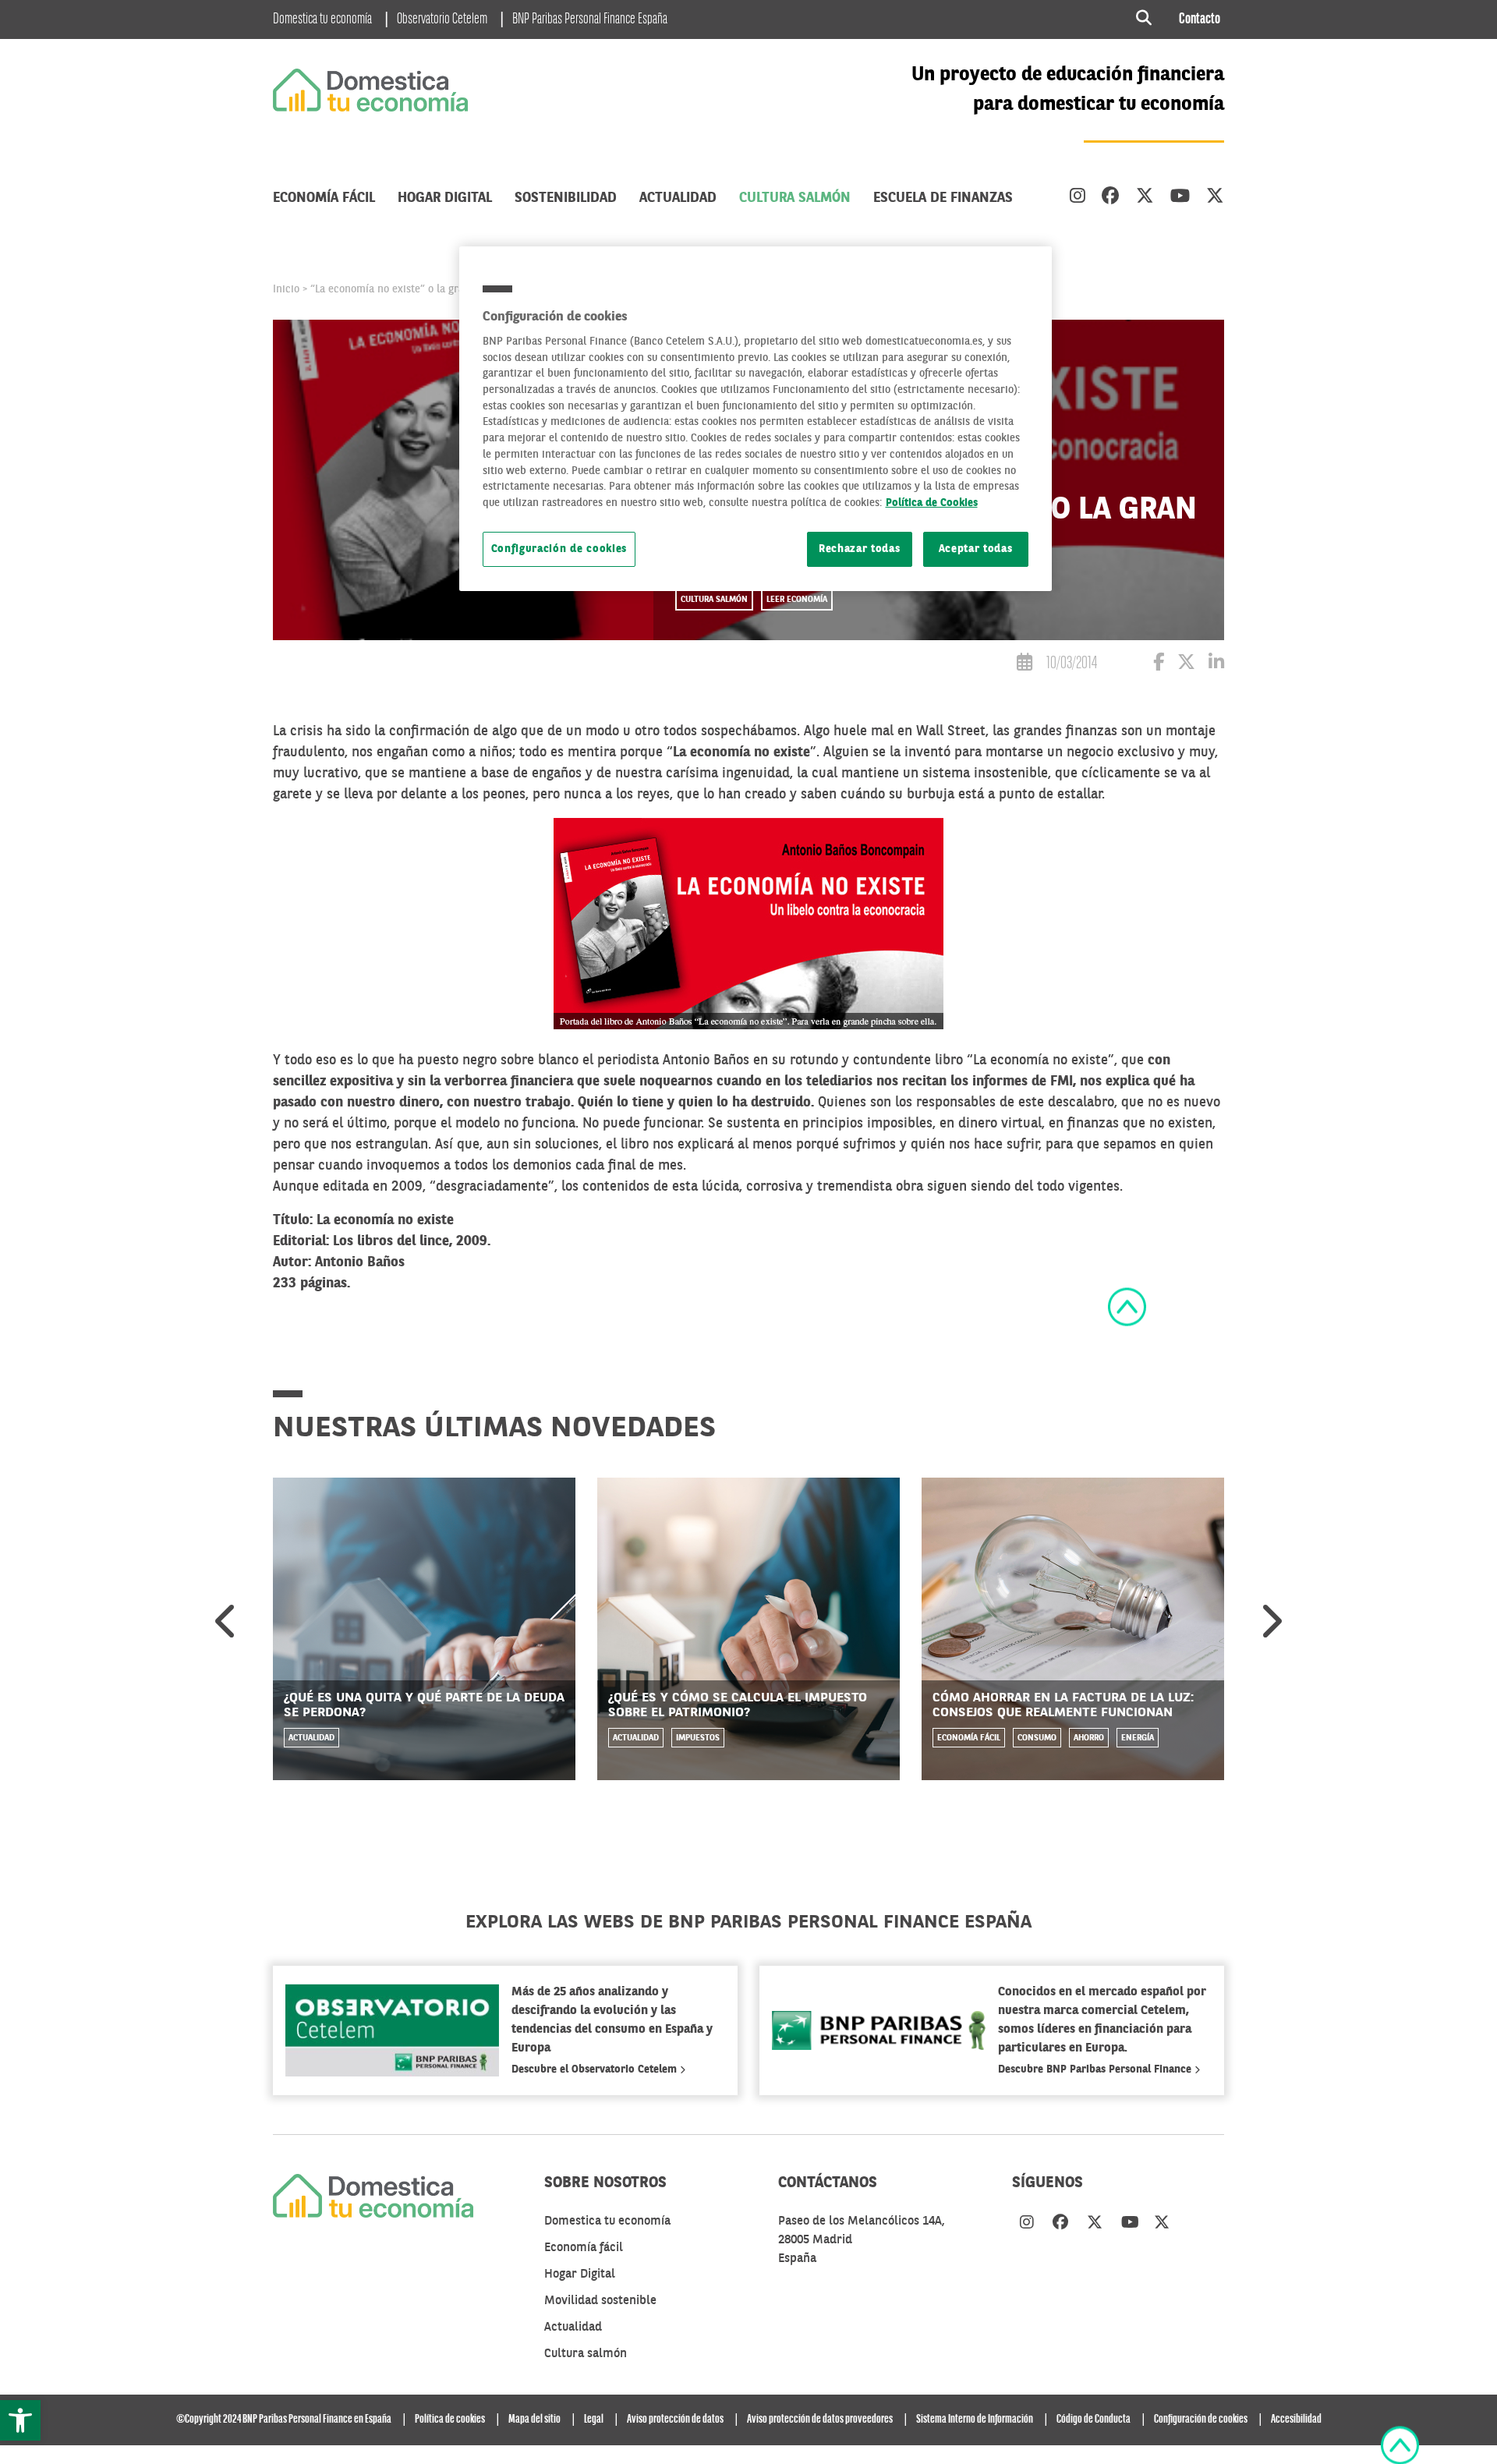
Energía (1138, 1738)
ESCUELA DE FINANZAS (943, 198)
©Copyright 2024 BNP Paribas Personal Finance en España (284, 2420)
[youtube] (1180, 198)
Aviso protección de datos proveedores (820, 2420)
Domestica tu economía (322, 19)
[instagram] (1078, 198)
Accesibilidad (1296, 2420)
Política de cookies (450, 2420)
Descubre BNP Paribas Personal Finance (1096, 2069)
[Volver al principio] (1127, 1307)
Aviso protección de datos (675, 2420)
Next (1270, 1621)
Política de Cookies (932, 503)
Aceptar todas (976, 549)
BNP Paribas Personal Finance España (590, 19)
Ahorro (1089, 1738)
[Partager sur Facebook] (1159, 665)
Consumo (1037, 1738)
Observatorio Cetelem (442, 19)
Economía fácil (324, 198)
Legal (594, 2420)
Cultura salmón (795, 198)
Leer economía (797, 600)
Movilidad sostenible (600, 2301)
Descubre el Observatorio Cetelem (596, 2069)
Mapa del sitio (534, 2420)
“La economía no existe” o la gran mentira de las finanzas (448, 289)
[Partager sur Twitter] (1186, 665)
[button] (20, 2420)
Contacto (1200, 19)
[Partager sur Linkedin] (1216, 665)
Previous (227, 1621)
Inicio (286, 289)
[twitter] (1145, 198)
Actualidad (678, 198)
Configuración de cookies (559, 549)
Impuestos (698, 1738)
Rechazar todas (860, 549)
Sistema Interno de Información (975, 2420)
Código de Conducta (1094, 2420)
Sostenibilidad (566, 198)
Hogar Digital (445, 198)
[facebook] (1111, 198)
